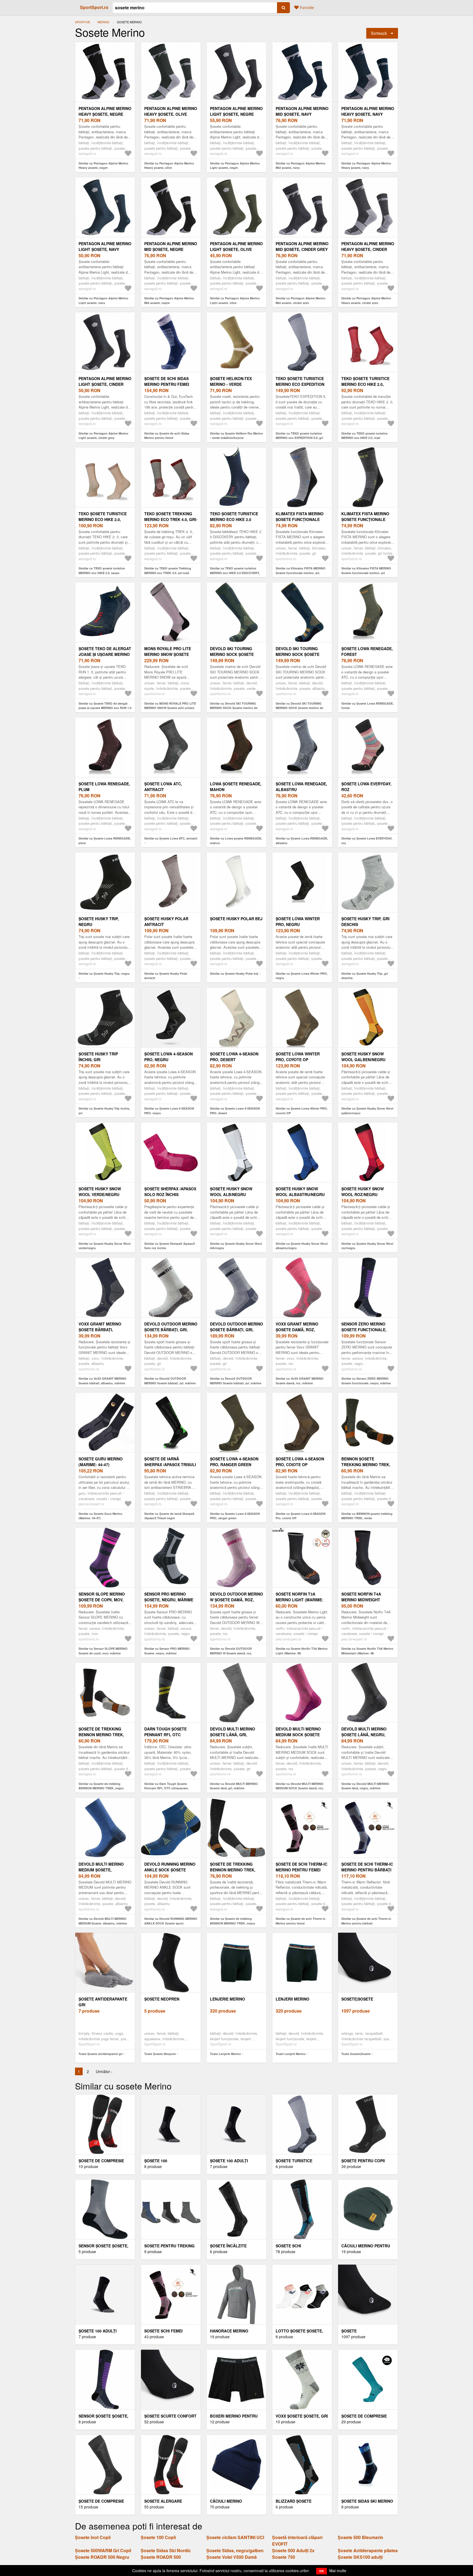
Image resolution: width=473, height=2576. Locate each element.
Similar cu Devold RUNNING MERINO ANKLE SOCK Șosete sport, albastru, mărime (171, 1923)
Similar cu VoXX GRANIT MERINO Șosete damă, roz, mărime (300, 1381)
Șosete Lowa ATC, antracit (163, 787)
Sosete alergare (163, 2501)
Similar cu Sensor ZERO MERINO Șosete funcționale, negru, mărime (366, 1381)
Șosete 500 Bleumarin (360, 2537)
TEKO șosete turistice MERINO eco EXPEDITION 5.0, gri (300, 384)
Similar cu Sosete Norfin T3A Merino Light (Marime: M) (302, 1651)
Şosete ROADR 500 (161, 2557)
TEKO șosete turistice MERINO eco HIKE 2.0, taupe (103, 519)
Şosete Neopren (162, 1999)
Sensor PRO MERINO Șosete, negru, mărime (169, 1597)
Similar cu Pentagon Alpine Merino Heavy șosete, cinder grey (366, 300)
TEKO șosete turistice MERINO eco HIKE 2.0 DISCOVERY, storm (234, 519)
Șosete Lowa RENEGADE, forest (367, 651)
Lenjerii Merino (292, 1999)
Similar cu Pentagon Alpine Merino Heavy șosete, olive (169, 166)
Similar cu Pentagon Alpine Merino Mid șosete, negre (169, 300)
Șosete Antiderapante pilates (368, 2550)
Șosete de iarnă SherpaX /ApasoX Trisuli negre (170, 1464)
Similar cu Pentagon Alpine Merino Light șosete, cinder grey (103, 436)
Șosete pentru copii (363, 2161)
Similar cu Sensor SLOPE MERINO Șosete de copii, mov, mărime (103, 1651)
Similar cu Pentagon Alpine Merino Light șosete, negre (235, 166)
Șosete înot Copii (93, 2537)
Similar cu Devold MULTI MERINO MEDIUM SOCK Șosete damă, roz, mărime (300, 1788)
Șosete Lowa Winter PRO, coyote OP (298, 1057)
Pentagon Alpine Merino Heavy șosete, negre (105, 111)
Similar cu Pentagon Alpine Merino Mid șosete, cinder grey (301, 300)
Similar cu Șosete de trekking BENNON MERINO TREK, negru (101, 1786)
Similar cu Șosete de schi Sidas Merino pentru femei (167, 436)
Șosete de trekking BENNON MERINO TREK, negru (101, 1735)
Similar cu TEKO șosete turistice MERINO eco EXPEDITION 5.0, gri (299, 436)
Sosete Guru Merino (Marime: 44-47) (101, 1462)
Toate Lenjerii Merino (291, 2054)
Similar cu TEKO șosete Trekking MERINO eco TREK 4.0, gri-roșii (168, 571)
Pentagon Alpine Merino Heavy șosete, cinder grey (368, 249)
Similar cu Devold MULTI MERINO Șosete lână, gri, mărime (234, 1786)
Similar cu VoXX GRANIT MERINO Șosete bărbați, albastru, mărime (103, 1381)
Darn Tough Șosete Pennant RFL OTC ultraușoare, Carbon (168, 1735)
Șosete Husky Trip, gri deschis (365, 921)
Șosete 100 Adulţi (98, 2331)
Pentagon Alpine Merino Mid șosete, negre (171, 246)
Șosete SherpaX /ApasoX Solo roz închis (170, 1192)
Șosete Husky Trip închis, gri (98, 1057)
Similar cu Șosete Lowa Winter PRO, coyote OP (302, 1111)
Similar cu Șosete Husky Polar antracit (166, 976)
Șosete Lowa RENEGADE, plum (104, 787)
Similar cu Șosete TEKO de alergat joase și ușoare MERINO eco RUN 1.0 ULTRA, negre (105, 708)
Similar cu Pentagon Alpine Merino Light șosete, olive (235, 300)
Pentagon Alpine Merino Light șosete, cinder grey (105, 384)
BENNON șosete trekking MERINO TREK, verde (366, 1464)
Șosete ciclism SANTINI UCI (235, 2537)
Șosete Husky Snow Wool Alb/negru (231, 1192)
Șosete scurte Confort (170, 2416)
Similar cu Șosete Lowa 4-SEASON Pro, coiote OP (301, 1516)
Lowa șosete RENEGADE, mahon (236, 787)
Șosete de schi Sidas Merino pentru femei (167, 381)
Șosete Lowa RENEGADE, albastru (301, 787)
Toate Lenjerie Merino (225, 2054)
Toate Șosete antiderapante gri (101, 2054)
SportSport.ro (94, 7)
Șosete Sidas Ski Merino (367, 2501)
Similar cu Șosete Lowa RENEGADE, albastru (302, 841)
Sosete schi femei (163, 2331)
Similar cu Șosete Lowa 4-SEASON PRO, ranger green (235, 1516)
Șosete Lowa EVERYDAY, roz (366, 787)
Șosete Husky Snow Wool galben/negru (363, 1057)
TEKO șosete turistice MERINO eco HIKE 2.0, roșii (365, 384)
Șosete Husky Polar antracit (166, 921)
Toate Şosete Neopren (160, 2054)
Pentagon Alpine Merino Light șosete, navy (105, 246)
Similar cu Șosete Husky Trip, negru (104, 973)
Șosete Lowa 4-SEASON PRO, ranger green (234, 1462)
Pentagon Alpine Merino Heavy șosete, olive (171, 111)
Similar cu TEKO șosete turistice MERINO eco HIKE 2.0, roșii (364, 436)
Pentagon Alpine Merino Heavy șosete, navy (368, 111)
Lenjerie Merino (227, 1999)
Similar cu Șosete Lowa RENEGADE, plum (105, 841)
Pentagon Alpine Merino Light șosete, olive (236, 246)
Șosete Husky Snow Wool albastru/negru (300, 1192)
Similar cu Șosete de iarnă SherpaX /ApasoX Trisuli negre (169, 1516)
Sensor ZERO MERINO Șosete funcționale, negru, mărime (364, 1330)
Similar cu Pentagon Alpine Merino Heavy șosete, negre (103, 166)
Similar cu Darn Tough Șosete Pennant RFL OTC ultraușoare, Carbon (166, 1788)
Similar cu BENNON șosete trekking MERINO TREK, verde (367, 1516)
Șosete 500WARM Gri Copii (103, 2550)
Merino (103, 22)
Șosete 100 (156, 2161)
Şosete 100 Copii (158, 2537)
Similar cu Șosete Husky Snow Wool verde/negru (105, 1246)
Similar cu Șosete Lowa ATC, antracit (171, 838)
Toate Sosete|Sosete (356, 2054)
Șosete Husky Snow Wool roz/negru (363, 1192)
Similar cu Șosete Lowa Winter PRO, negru (302, 976)
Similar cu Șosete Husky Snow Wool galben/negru (367, 1111)
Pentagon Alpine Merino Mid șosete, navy (302, 111)
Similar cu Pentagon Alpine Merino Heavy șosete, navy (366, 166)
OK (321, 2571)
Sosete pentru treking (169, 2246)
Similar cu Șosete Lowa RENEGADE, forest (367, 706)
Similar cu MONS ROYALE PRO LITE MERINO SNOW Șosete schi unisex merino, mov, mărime (170, 708)
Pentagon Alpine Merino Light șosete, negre (236, 111)
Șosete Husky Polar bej (236, 919)
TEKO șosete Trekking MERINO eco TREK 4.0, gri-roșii (171, 519)
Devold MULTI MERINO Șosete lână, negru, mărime (364, 1735)
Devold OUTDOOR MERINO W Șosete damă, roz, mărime (236, 1600)
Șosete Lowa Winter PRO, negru (298, 921)
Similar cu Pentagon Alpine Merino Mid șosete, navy (301, 166)
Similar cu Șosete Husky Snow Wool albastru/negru (302, 1246)
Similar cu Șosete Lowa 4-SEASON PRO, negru (169, 1111)
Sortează (379, 33)
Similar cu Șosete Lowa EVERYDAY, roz (367, 841)
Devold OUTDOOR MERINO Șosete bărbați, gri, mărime (171, 1330)
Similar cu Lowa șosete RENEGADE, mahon (236, 841)
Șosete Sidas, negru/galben (235, 2550)
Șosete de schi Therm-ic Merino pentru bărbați (367, 1867)
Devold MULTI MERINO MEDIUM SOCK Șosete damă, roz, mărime (298, 1735)
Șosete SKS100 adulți (360, 2557)
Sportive (83, 22)
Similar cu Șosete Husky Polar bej (234, 973)
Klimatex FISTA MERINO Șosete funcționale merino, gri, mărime (300, 519)
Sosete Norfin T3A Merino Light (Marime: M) (299, 1600)
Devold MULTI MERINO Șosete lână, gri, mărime (233, 1735)
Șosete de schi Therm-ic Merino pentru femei (302, 1867)
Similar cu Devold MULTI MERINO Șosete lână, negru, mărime (365, 1786)
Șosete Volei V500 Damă (232, 2557)
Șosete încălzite (228, 2246)
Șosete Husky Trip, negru (99, 921)
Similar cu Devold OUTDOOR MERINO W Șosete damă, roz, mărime (231, 1653)
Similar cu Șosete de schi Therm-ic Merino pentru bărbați (366, 1921)
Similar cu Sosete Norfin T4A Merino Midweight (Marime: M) (367, 1651)
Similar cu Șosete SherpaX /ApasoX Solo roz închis (170, 1246)
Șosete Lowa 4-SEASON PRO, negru (168, 1057)
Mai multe (338, 2571)
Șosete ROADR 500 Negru (102, 2557)
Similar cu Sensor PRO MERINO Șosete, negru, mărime (167, 1651)
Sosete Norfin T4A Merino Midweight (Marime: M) (361, 1600)
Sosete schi (288, 2246)
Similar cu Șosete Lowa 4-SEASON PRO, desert (235, 1111)
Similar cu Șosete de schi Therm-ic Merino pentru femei (301, 1921)
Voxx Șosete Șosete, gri (302, 2416)
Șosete (349, 2331)
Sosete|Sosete (357, 1999)
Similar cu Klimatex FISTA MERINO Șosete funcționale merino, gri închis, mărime (366, 573)
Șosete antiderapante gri (103, 2002)
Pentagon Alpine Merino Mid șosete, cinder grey (302, 246)
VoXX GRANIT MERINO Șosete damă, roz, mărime (297, 1330)
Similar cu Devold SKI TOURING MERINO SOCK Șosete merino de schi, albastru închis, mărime (299, 708)
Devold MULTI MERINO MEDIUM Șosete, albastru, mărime (101, 1870)
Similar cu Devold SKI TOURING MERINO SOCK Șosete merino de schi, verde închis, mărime (234, 708)
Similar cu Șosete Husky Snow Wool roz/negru (367, 1246)
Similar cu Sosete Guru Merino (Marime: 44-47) (100, 1516)
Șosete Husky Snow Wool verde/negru (100, 1192)
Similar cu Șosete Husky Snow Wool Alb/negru (236, 1246)
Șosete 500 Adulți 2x (293, 2550)
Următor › (104, 2071)
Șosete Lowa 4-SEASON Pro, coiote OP (300, 1462)
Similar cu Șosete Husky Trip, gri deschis (365, 976)
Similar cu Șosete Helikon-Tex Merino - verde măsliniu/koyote (236, 436)
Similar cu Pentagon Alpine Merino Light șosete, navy (103, 300)
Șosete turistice (294, 2161)
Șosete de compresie (364, 2416)
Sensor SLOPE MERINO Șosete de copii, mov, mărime (102, 1600)
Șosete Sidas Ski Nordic (166, 2550)
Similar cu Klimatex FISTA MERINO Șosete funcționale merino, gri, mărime (301, 573)
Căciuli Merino (226, 2501)
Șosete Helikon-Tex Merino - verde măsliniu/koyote (231, 384)
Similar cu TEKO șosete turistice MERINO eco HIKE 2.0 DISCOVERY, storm (235, 573)
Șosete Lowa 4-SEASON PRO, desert (234, 1057)
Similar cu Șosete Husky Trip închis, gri (104, 1111)
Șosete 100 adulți (229, 2161)
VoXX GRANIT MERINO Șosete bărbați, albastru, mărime (100, 1330)
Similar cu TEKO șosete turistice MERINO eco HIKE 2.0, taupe (102, 571)
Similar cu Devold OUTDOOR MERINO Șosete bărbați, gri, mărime (170, 1381)
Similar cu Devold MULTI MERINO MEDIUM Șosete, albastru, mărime (103, 1921)
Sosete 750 (284, 2557)
